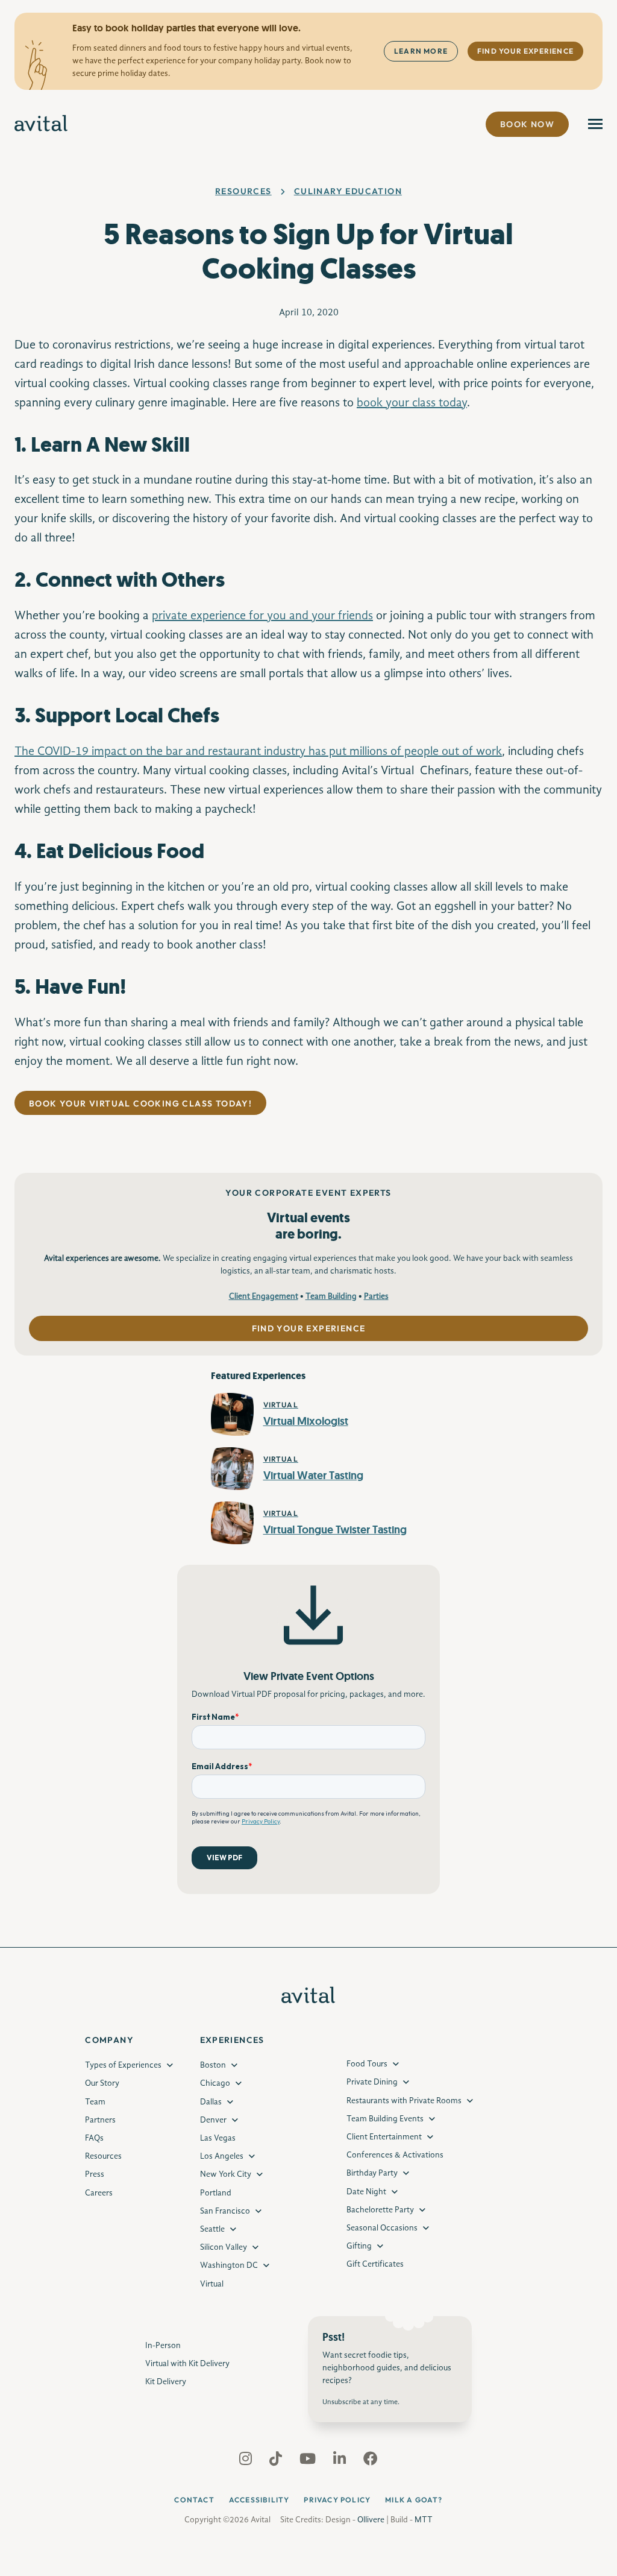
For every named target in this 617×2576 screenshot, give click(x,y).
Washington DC (229, 2265)
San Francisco (225, 2211)
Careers (99, 2193)
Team (95, 2102)
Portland (216, 2193)
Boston (213, 2065)
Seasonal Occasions (382, 2228)
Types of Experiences (123, 2065)
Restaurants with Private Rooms (404, 2101)
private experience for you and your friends (262, 616)
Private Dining (372, 2082)
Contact (194, 2500)
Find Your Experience (525, 51)
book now (527, 124)
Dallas (211, 2102)
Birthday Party (372, 2173)
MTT (424, 2520)
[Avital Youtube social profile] (309, 2461)
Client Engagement (264, 1296)
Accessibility (259, 2500)
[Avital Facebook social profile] (371, 2461)
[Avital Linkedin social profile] (341, 2461)
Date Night (366, 2192)
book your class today (412, 403)
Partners (100, 2120)
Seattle (212, 2229)
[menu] (595, 124)
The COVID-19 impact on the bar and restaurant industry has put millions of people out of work (258, 752)
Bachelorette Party (380, 2210)
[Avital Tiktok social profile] (277, 2461)
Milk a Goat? (414, 2500)
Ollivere (371, 2520)
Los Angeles (222, 2156)
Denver (213, 2120)
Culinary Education (348, 191)
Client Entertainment (384, 2137)
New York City (226, 2174)
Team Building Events (385, 2119)
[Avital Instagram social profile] (247, 2461)
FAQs (94, 2138)
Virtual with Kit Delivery (187, 2364)
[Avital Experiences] (41, 124)
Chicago (215, 2083)
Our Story (102, 2083)
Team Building (331, 1296)
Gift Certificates (375, 2264)
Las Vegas (218, 2138)
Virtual (212, 2284)
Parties (376, 1296)
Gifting (359, 2246)
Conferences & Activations (395, 2155)
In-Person (163, 2346)
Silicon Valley (224, 2247)
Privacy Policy (337, 2500)
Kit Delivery (166, 2382)
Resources (243, 191)
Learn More (421, 51)
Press (95, 2174)
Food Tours (367, 2064)
